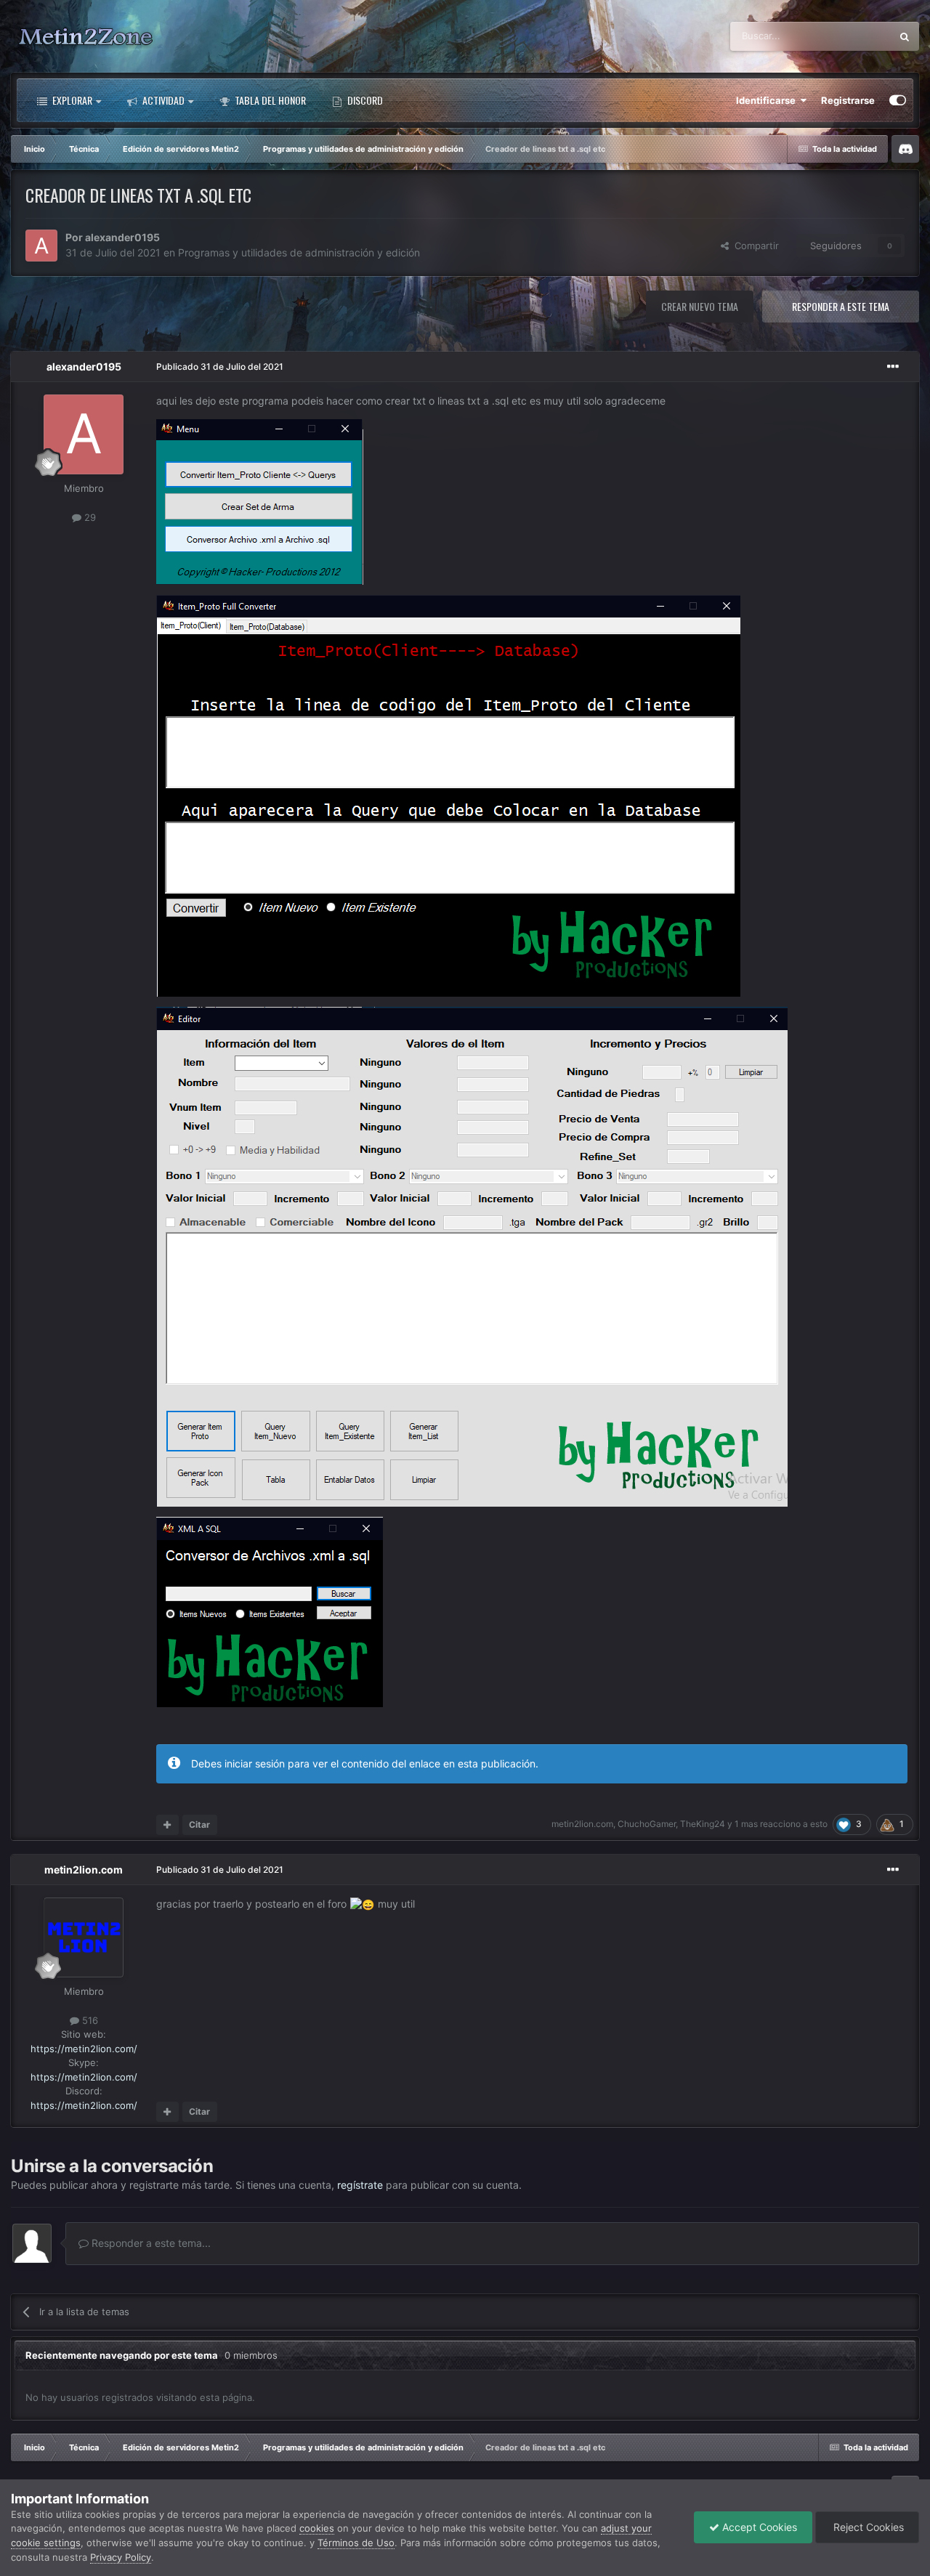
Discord (364, 100)
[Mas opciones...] (893, 367)
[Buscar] (905, 36)
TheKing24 (703, 1824)
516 (89, 2020)
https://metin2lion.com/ (84, 2049)
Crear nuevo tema (700, 306)
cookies (317, 2528)
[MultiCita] (167, 1825)
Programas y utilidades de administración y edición (299, 252)
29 (89, 517)
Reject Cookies (867, 2527)
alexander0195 (122, 237)
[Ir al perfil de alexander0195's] (41, 246)
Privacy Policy (121, 2557)
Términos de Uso (356, 2543)
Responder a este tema (841, 306)
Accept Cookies (758, 2527)
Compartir (754, 246)
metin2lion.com (582, 1824)
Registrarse (848, 100)
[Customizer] (898, 100)
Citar (199, 1824)
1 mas (746, 1824)
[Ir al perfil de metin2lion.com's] (84, 1937)
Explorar (71, 100)
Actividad (162, 100)
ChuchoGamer (647, 1824)
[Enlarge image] (260, 501)
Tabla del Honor (269, 100)
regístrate (360, 2185)
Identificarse (768, 100)
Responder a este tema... (150, 2243)
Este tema (850, 36)
